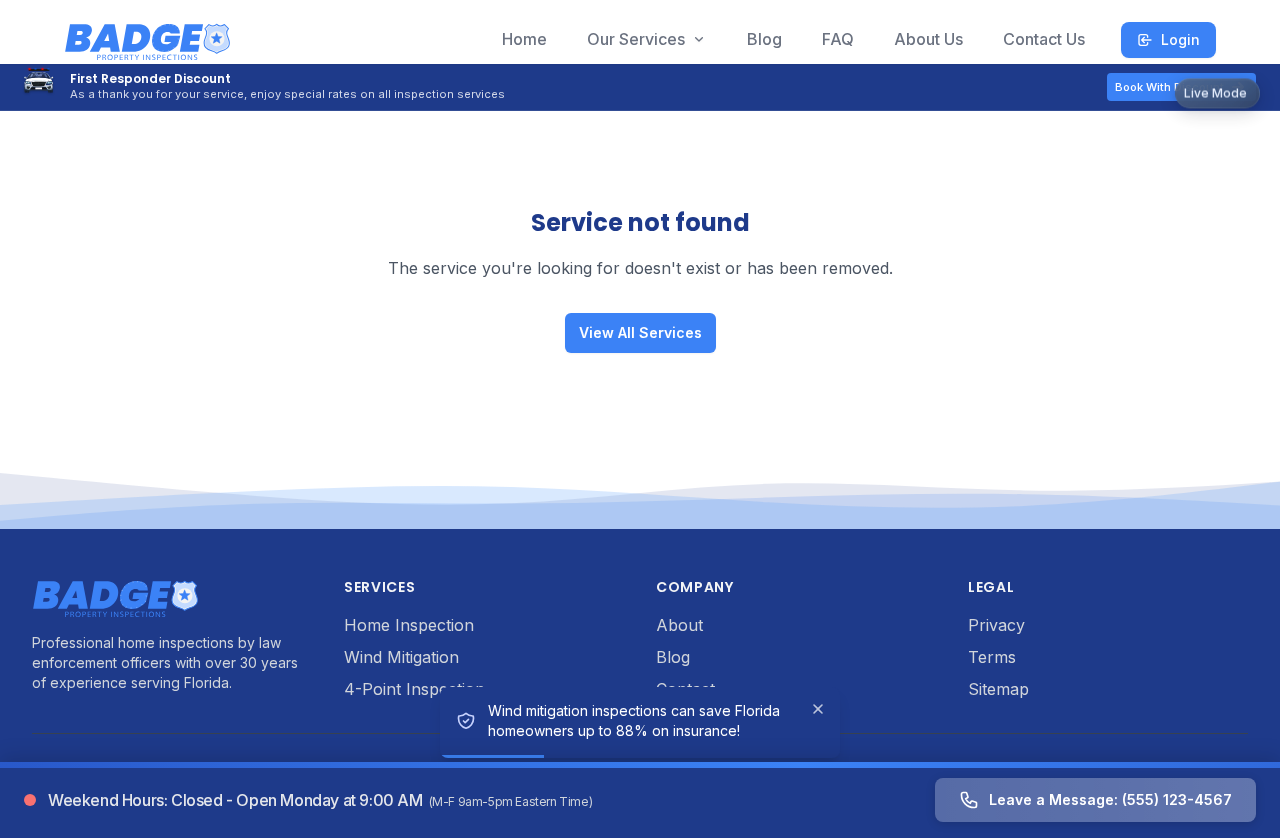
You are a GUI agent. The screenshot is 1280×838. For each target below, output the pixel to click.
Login (1180, 39)
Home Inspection (409, 625)
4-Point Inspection (414, 689)
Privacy (996, 625)
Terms (992, 657)
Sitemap (998, 689)
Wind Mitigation (401, 657)
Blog (673, 657)
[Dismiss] (818, 709)
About (679, 625)
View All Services (640, 332)
